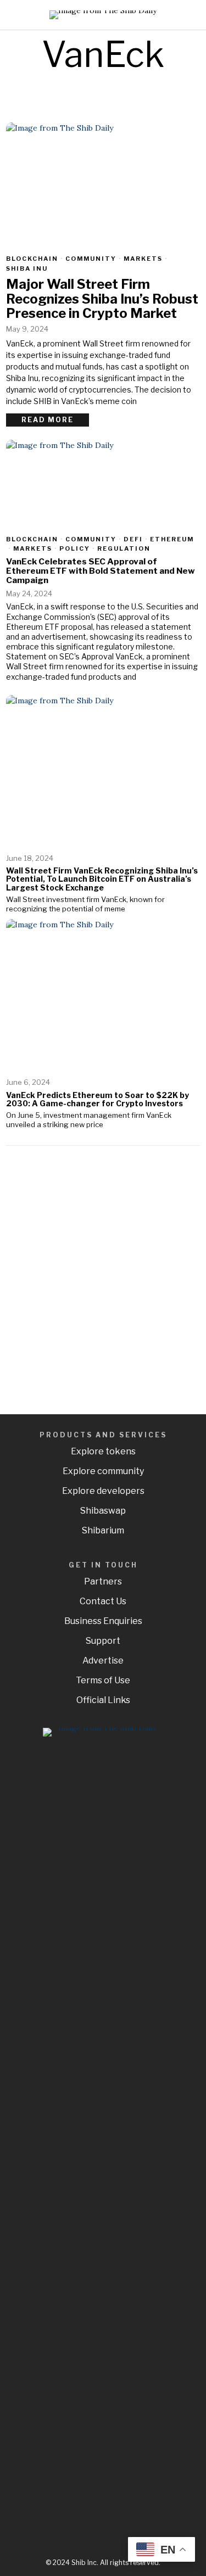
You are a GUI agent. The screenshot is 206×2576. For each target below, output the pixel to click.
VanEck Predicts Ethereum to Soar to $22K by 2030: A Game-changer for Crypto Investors (98, 1099)
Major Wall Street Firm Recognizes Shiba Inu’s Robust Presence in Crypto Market (102, 299)
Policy (75, 548)
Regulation (124, 548)
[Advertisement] (103, 1275)
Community (91, 259)
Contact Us (103, 1601)
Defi (133, 539)
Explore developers (103, 1491)
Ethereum (172, 539)
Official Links (103, 1700)
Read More (48, 420)
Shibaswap (103, 1511)
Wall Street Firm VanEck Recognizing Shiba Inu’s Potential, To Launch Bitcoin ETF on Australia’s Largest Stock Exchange (102, 879)
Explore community (103, 1471)
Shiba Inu (27, 268)
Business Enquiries (103, 1621)
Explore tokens (103, 1451)
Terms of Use (103, 1680)
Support (103, 1641)
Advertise (103, 1661)
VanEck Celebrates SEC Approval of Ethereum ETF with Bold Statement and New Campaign (101, 571)
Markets (143, 259)
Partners (103, 1581)
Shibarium (103, 1530)
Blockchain (32, 259)
